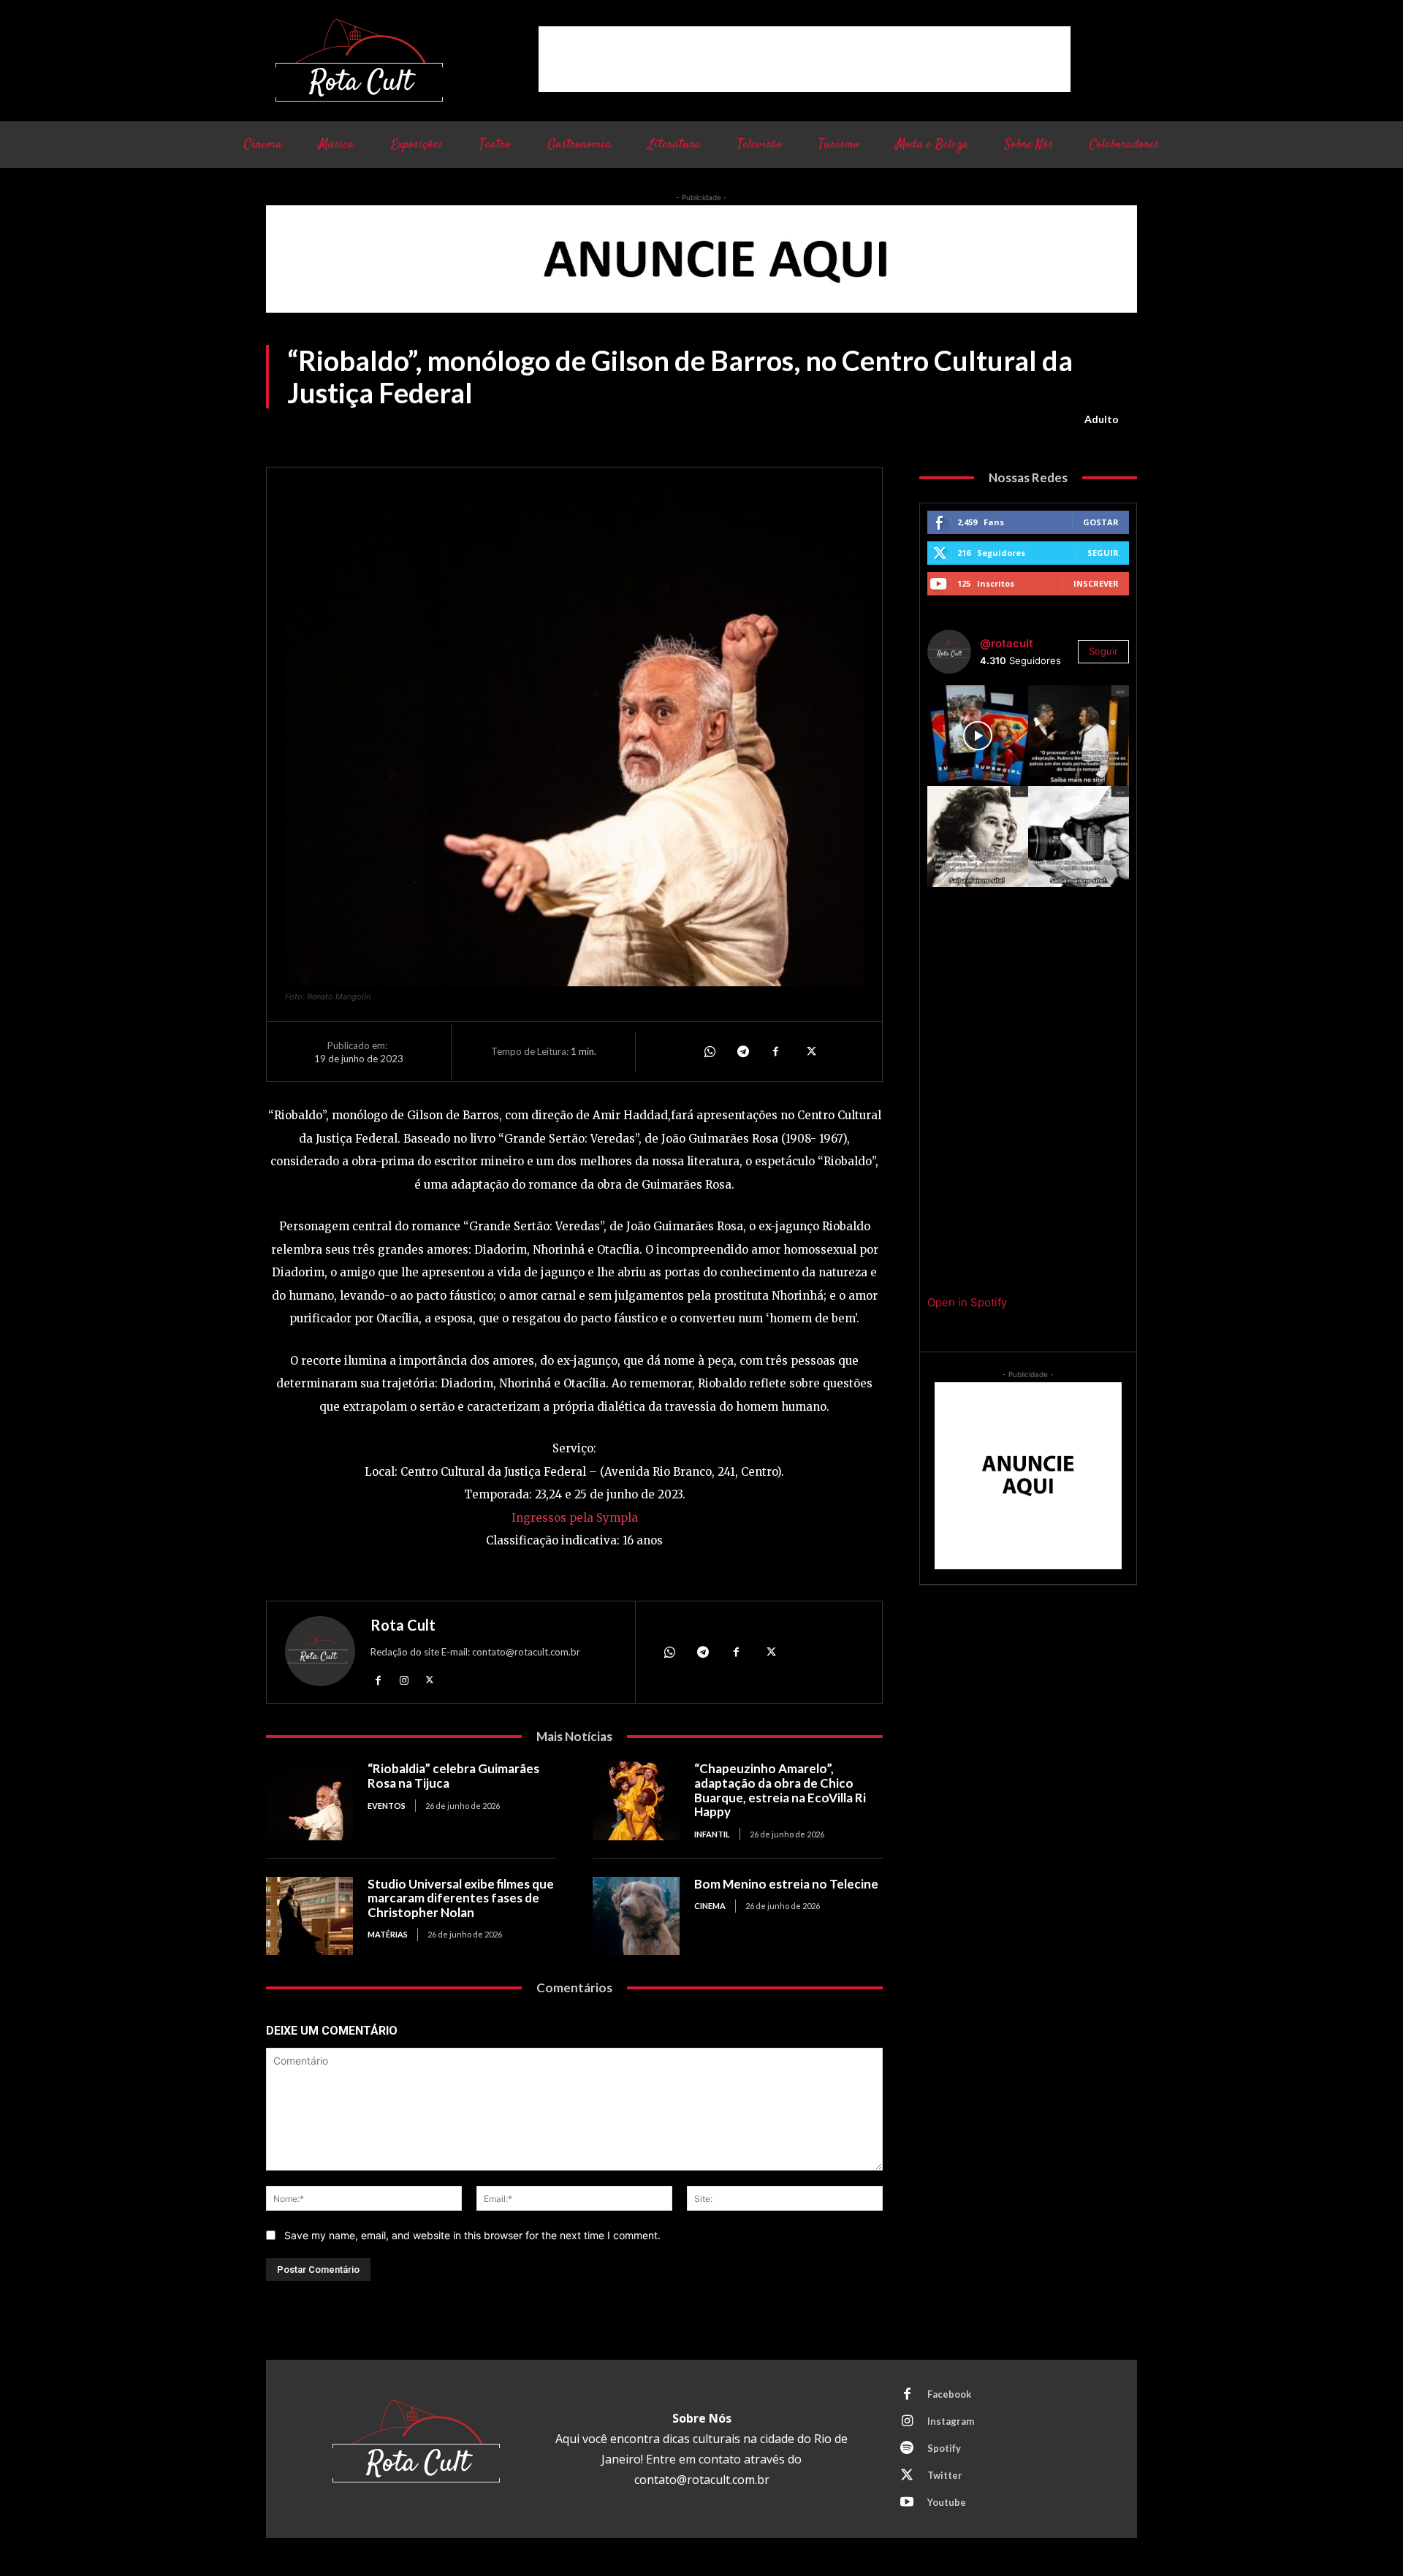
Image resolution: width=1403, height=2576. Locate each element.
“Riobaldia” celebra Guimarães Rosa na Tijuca (453, 1776)
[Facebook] (776, 1051)
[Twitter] (810, 1051)
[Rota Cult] (320, 1654)
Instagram (951, 2421)
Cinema (710, 1906)
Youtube (947, 2502)
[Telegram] (742, 1051)
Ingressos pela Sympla (575, 1518)
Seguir (1103, 553)
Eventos (387, 1806)
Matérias (388, 1934)
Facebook (949, 2394)
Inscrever (1096, 583)
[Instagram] (404, 1679)
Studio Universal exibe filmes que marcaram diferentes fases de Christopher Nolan (461, 1898)
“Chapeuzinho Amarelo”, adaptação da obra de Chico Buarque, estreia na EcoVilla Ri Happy (780, 1790)
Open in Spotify (967, 1302)
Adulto (1102, 419)
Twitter (945, 2475)
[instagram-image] (978, 736)
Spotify (944, 2448)
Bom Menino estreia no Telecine (786, 1884)
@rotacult (1007, 643)
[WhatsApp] (709, 1051)
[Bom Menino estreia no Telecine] (636, 1916)
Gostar (1101, 522)
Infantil (712, 1834)
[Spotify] (907, 2449)
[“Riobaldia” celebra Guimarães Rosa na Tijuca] (309, 1800)
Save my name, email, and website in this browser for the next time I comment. (472, 2235)
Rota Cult (403, 1625)
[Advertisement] (805, 59)
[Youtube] (907, 2503)
